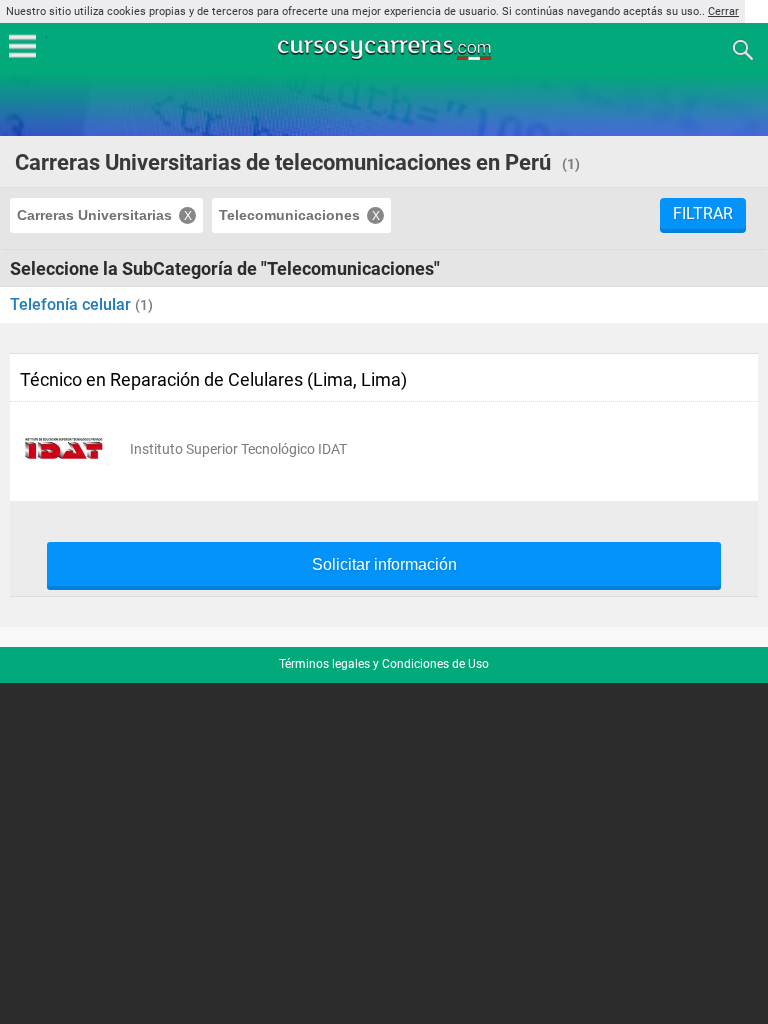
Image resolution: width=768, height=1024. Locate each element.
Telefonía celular (72, 304)
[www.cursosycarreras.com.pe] (386, 48)
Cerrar (723, 11)
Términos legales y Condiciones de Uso (384, 664)
